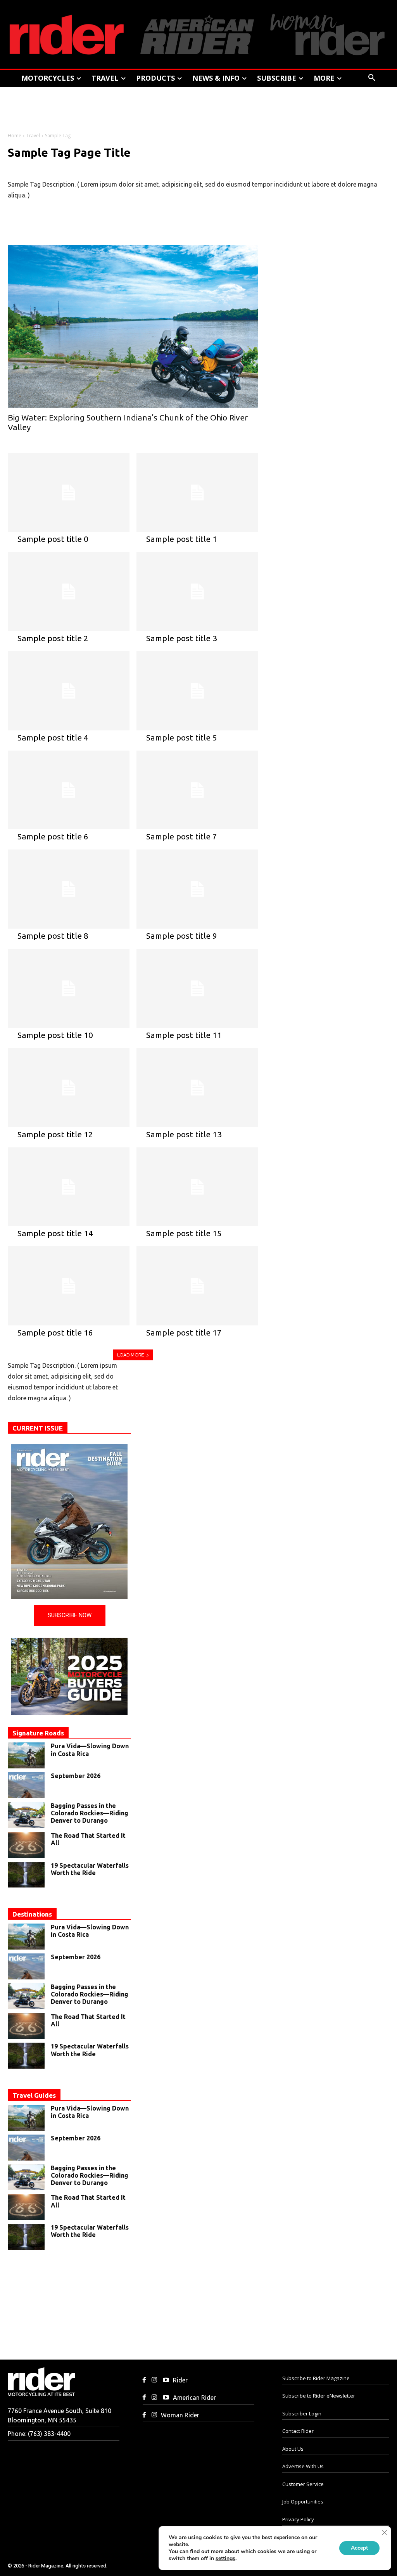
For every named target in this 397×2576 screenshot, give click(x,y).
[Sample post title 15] (197, 1187)
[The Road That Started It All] (26, 1845)
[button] (372, 78)
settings (225, 2559)
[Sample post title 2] (68, 592)
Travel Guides (34, 2095)
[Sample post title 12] (68, 1088)
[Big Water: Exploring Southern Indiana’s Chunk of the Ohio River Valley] (133, 326)
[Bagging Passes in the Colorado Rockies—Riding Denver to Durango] (26, 1815)
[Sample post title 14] (68, 1187)
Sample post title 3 (182, 638)
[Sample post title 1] (197, 493)
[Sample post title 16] (68, 1286)
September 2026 (76, 1776)
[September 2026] (26, 1785)
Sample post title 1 (182, 539)
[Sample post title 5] (197, 691)
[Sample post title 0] (68, 493)
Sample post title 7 (182, 836)
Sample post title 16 (55, 1332)
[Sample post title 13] (197, 1088)
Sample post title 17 (184, 1332)
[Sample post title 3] (197, 592)
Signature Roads (38, 1733)
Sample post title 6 (53, 836)
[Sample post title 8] (68, 889)
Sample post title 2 (53, 638)
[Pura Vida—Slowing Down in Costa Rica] (26, 1755)
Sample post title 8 (53, 936)
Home (15, 136)
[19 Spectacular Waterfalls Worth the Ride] (26, 1875)
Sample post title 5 (182, 737)
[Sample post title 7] (197, 790)
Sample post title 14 (55, 1233)
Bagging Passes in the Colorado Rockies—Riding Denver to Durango (90, 1813)
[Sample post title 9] (197, 889)
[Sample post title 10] (68, 988)
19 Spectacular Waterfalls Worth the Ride (90, 1869)
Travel (33, 136)
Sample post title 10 (55, 1035)
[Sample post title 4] (68, 691)
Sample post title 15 (184, 1233)
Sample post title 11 (184, 1035)
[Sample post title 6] (68, 790)
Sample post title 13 (184, 1134)
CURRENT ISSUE (38, 1428)
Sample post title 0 (53, 539)
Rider (180, 2380)
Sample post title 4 (53, 737)
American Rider (194, 2398)
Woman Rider (180, 2415)
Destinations (32, 1914)
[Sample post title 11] (197, 988)
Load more (130, 1355)
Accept (359, 2548)
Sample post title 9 (182, 936)
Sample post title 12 (55, 1134)
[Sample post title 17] (197, 1286)
